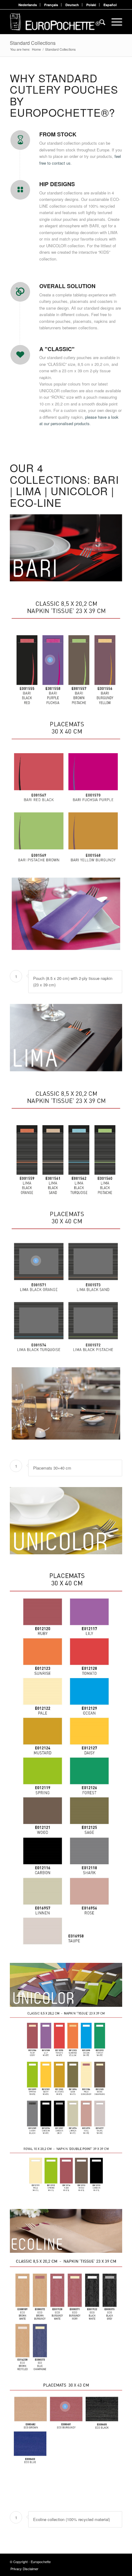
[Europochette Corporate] (55, 22)
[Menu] (114, 22)
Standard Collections (33, 43)
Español (110, 5)
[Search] (99, 22)
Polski (91, 5)
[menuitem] (28, 5)
